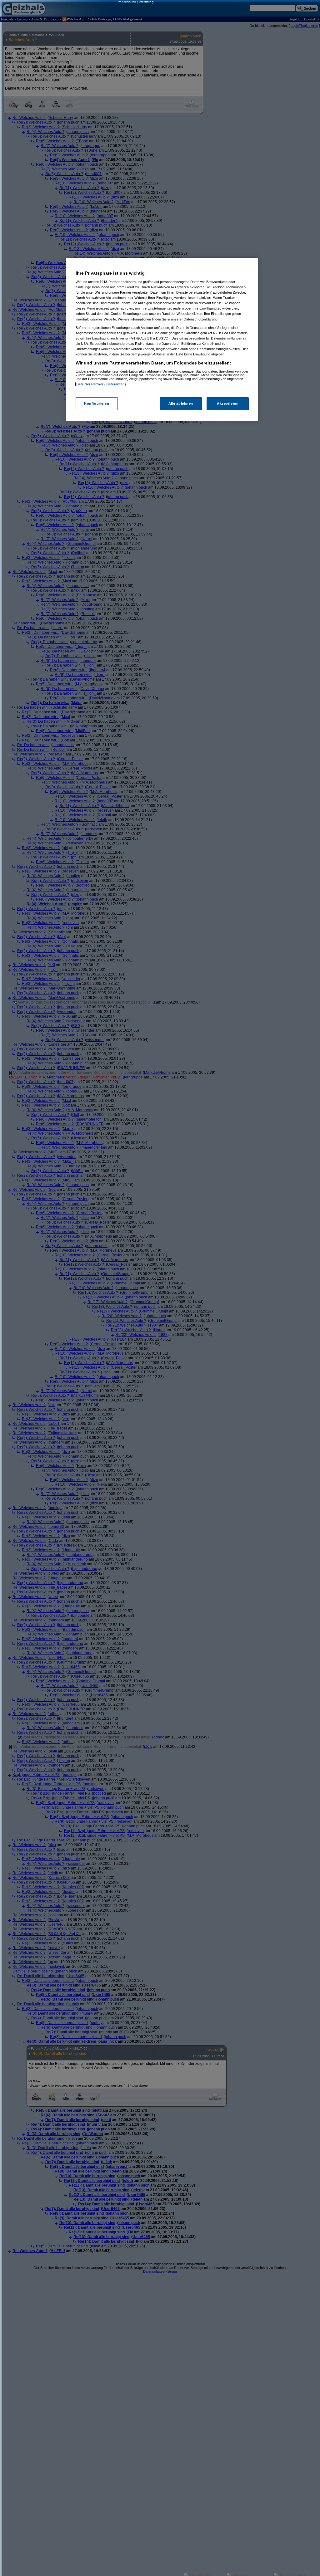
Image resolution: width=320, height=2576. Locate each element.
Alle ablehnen (181, 403)
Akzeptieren (228, 403)
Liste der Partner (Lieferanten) (101, 384)
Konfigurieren (97, 403)
